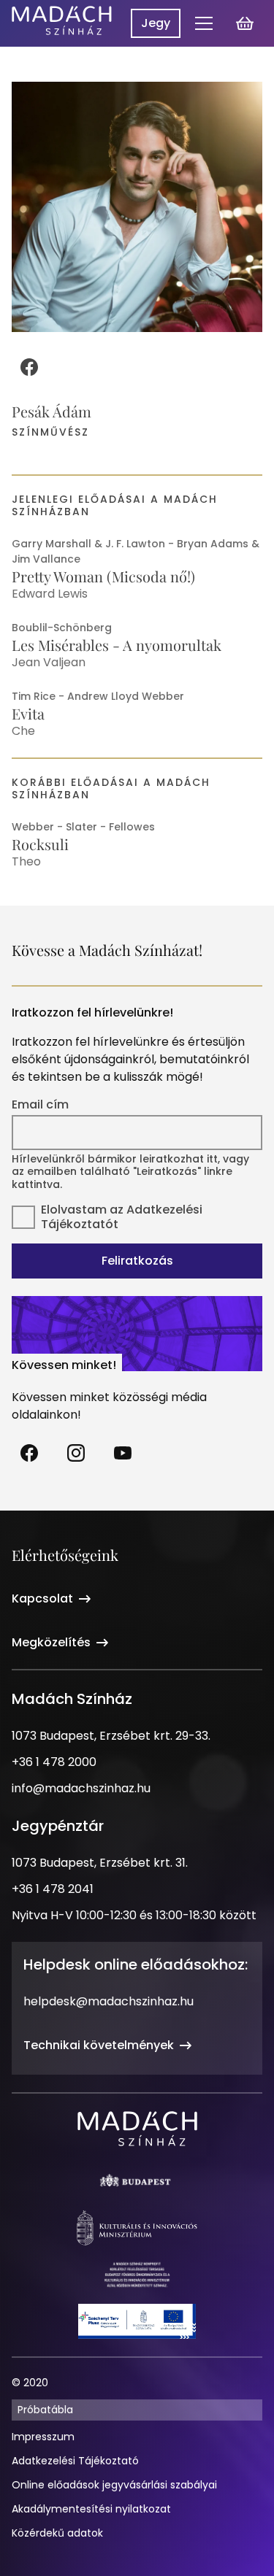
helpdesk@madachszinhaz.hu (109, 2001)
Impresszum (43, 2437)
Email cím (40, 1105)
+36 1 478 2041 (53, 1889)
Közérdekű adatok (57, 2533)
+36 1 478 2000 (54, 1762)
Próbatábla (45, 2410)
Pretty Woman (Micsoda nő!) (103, 576)
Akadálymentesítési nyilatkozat (91, 2509)
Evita (28, 713)
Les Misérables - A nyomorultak (117, 645)
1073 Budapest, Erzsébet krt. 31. (100, 1863)
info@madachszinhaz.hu (81, 1788)
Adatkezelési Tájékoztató (75, 2461)
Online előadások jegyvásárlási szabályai (114, 2485)
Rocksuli (40, 844)
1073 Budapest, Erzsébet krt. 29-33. (111, 1736)
